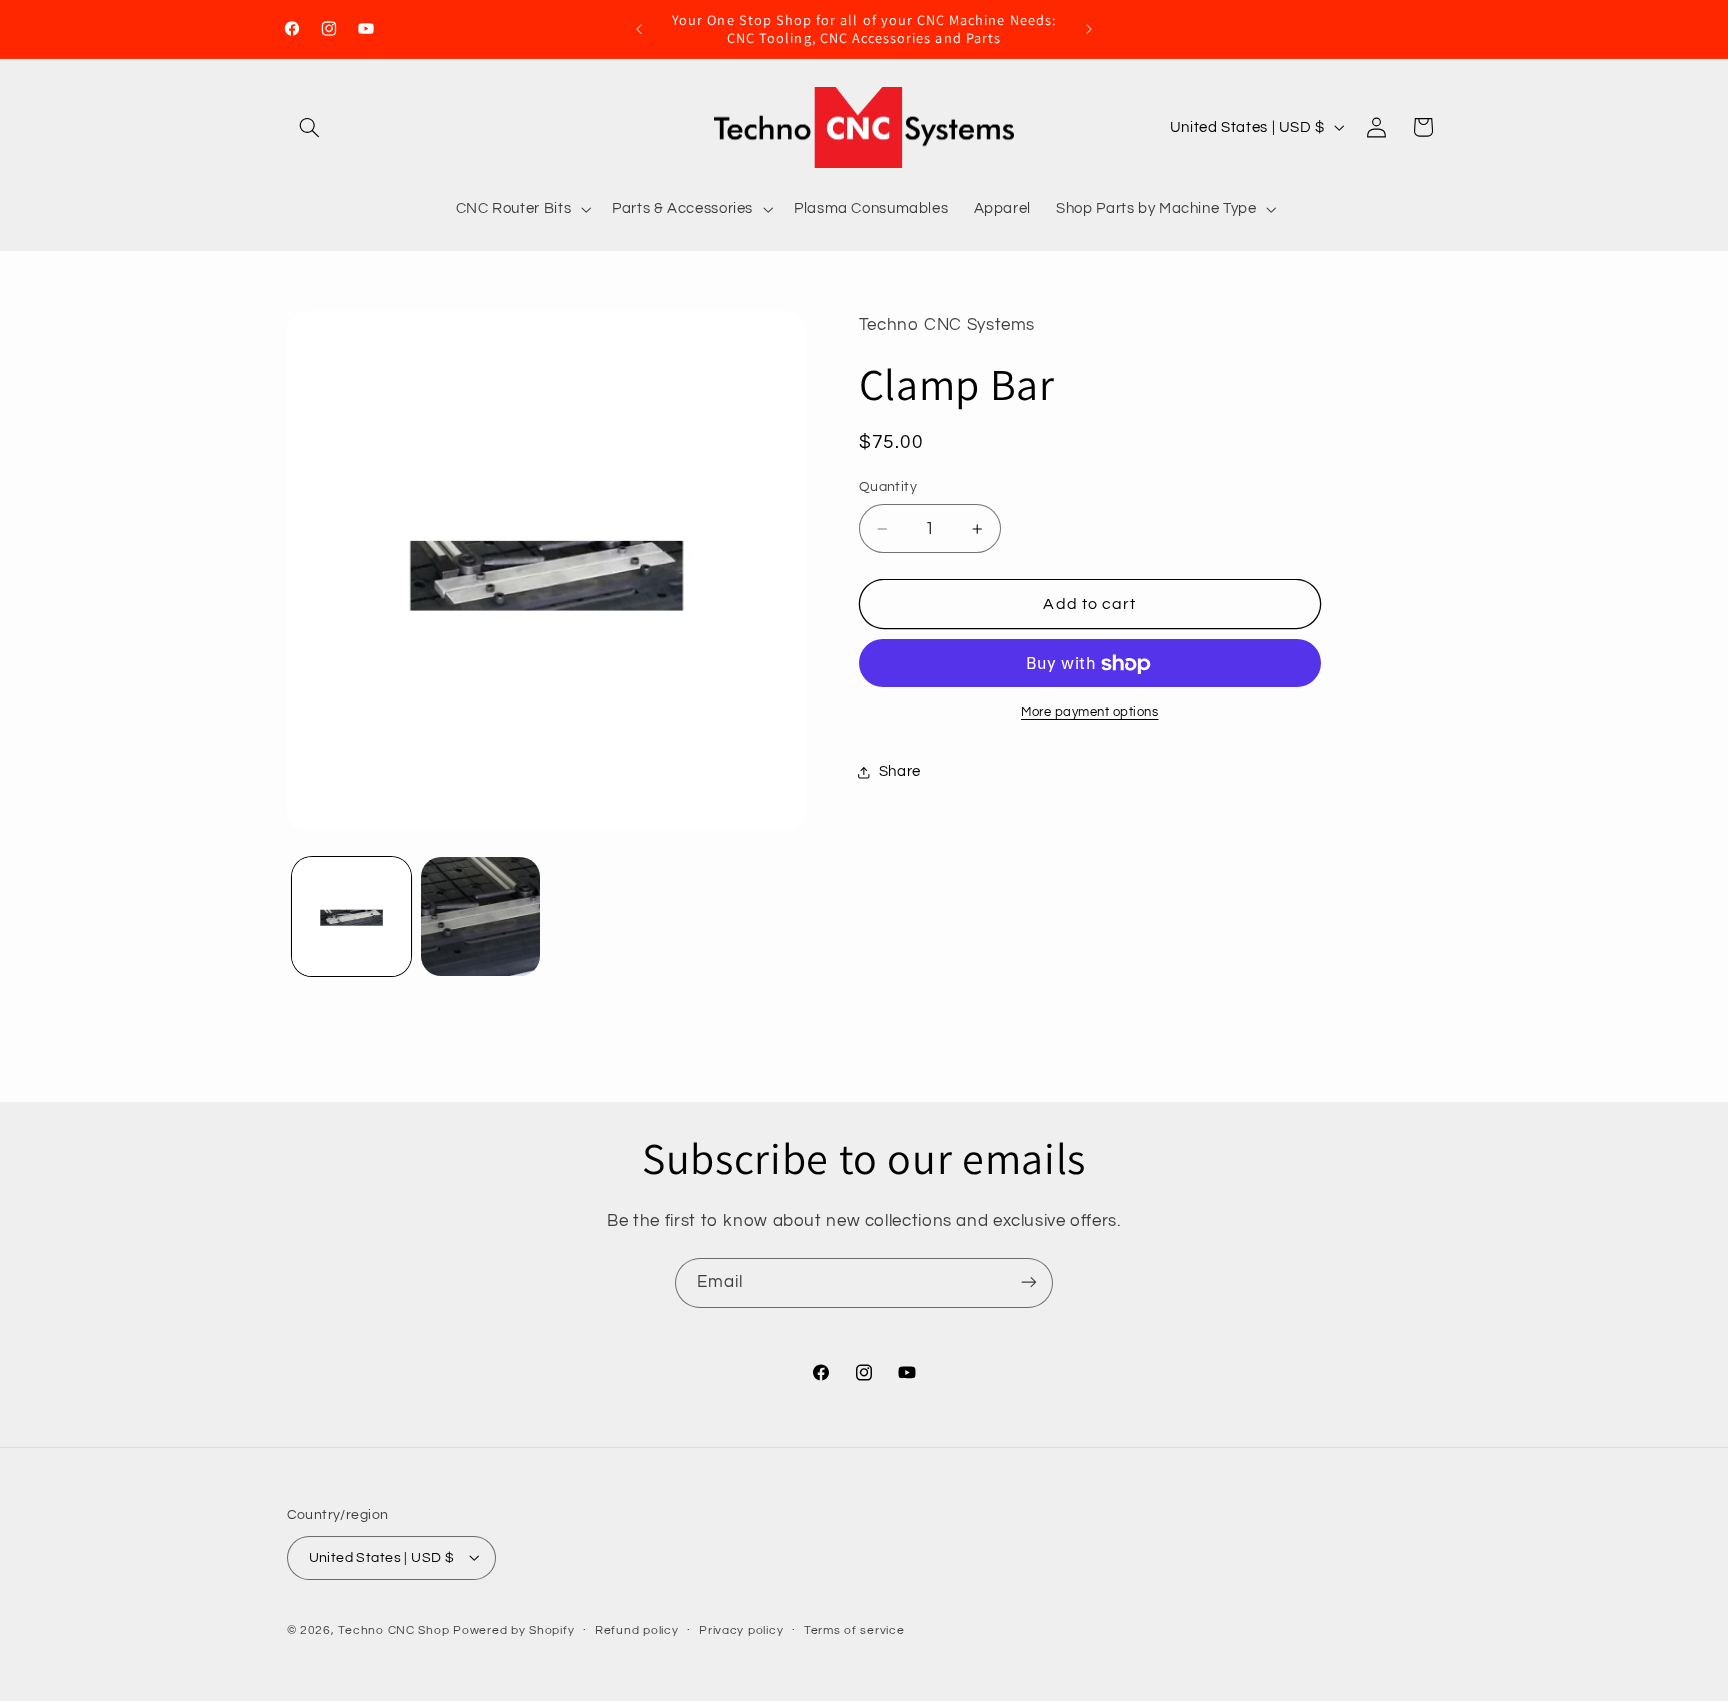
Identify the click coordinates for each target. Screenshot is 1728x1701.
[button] (310, 127)
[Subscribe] (1029, 1282)
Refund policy (637, 1630)
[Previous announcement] (639, 29)
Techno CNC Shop (393, 1629)
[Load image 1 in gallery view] (351, 916)
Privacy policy (741, 1630)
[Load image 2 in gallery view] (480, 916)
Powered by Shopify (513, 1629)
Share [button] (900, 771)
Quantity (888, 488)
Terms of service (854, 1630)
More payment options (1090, 713)
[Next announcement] (1089, 29)
